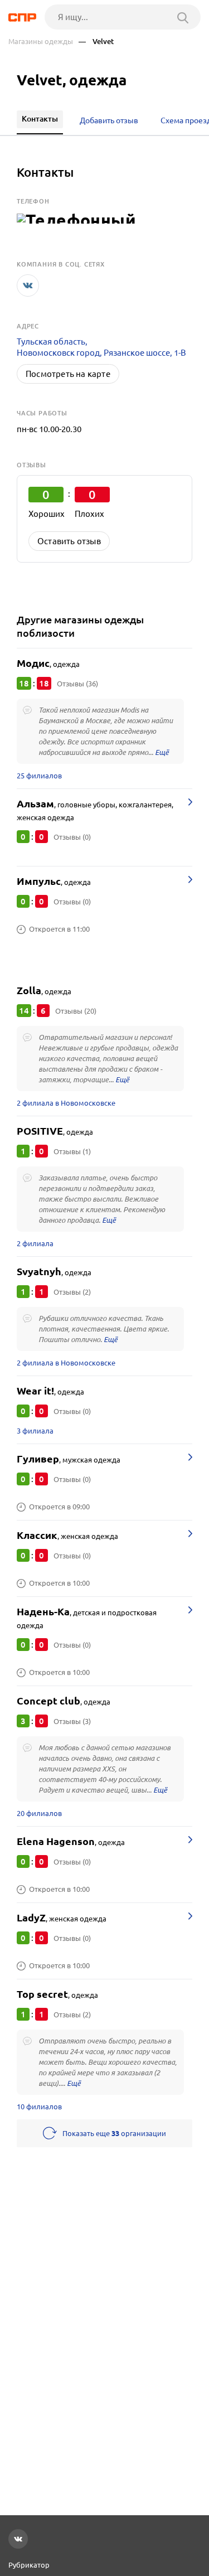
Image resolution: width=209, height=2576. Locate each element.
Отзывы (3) (72, 1721)
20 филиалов (39, 1813)
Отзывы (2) (72, 1292)
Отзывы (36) (77, 684)
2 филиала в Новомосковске (66, 1103)
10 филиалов (39, 2107)
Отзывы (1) (72, 1151)
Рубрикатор (29, 2565)
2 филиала (35, 1243)
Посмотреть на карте (68, 374)
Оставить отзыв (69, 541)
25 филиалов (39, 776)
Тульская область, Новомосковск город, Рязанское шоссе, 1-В (101, 347)
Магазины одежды (41, 42)
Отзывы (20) (76, 1011)
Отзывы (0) (72, 837)
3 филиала (35, 1431)
